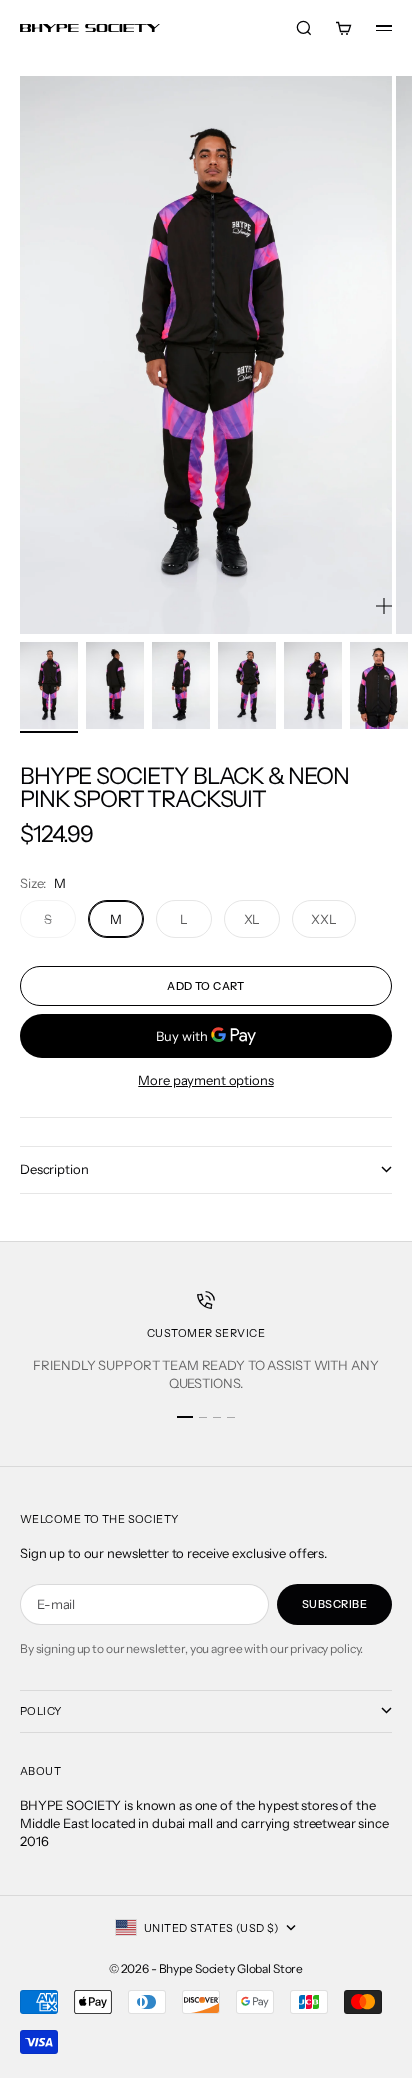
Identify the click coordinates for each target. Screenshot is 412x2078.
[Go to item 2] (115, 685)
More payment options (205, 1080)
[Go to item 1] (49, 685)
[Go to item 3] (181, 685)
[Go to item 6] (379, 685)
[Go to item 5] (313, 685)
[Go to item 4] (247, 685)
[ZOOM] (384, 606)
